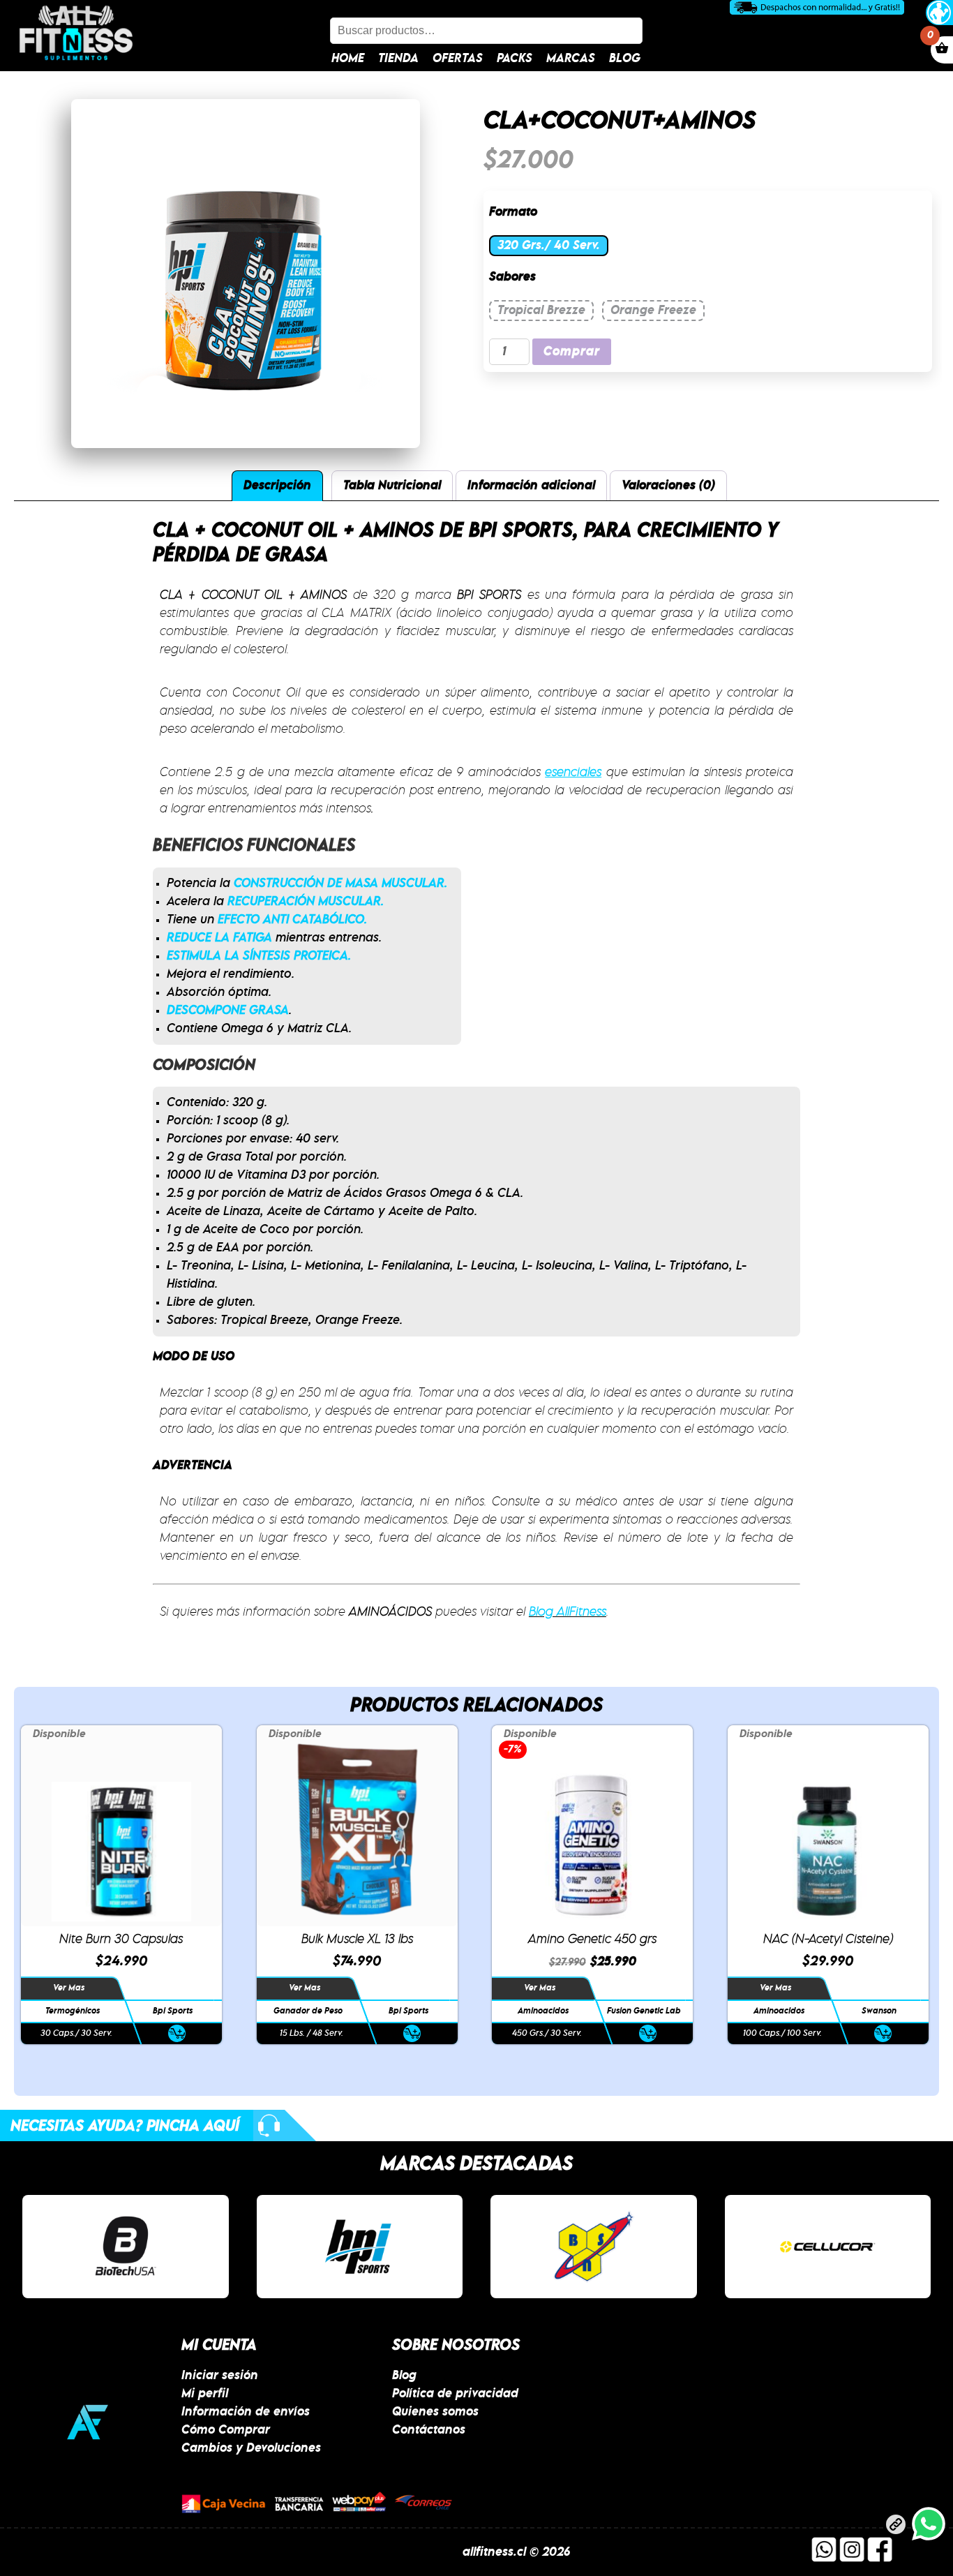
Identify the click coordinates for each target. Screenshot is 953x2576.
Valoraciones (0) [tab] (668, 486)
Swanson (879, 2011)
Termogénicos (73, 2011)
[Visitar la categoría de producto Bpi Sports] (360, 2247)
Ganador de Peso (308, 2011)
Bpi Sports (173, 2011)
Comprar (572, 352)
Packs (515, 59)
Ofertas (458, 59)
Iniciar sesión (220, 2376)
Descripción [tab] (277, 486)
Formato (513, 212)
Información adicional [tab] (531, 486)
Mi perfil (205, 2394)
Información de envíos (246, 2412)
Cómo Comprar (226, 2430)
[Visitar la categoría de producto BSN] (594, 2247)
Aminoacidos (543, 2011)
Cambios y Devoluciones (251, 2448)
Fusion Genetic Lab (644, 2011)
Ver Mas (69, 1988)
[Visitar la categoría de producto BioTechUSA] (126, 2247)
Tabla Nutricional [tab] (392, 486)
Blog (625, 59)
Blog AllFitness (568, 1612)
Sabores (512, 277)
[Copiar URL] (896, 2527)
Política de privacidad (455, 2394)
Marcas (571, 59)
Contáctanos (429, 2430)
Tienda (398, 59)
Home (348, 59)
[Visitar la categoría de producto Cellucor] (828, 2247)
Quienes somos (435, 2412)
